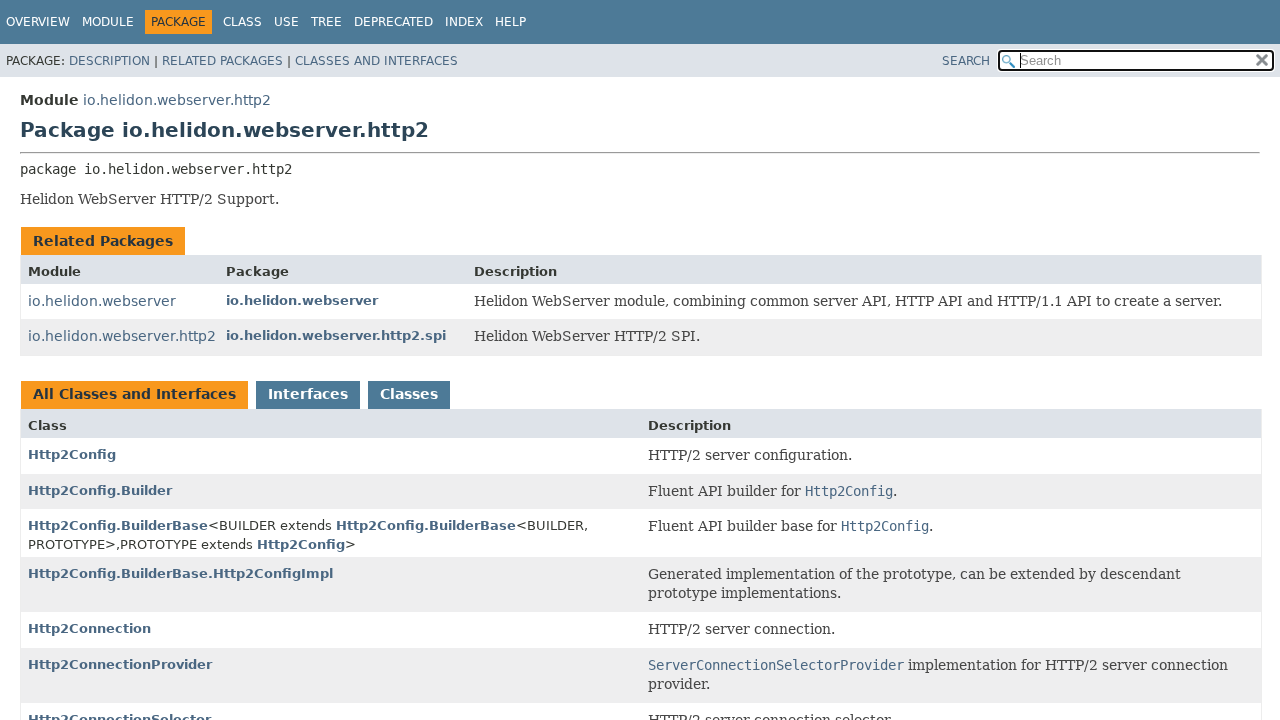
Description (109, 61)
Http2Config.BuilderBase (118, 525)
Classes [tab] (409, 394)
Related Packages (222, 61)
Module (108, 22)
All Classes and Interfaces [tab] (134, 394)
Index (464, 22)
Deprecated (393, 22)
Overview (38, 22)
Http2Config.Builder (100, 490)
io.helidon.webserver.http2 (177, 100)
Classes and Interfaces (376, 61)
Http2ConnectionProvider (120, 664)
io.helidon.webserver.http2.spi (336, 335)
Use (286, 22)
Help (510, 22)
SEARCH (966, 61)
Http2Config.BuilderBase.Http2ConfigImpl (180, 573)
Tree (326, 22)
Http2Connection (89, 628)
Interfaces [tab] (308, 394)
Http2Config (72, 454)
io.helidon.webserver (102, 301)
